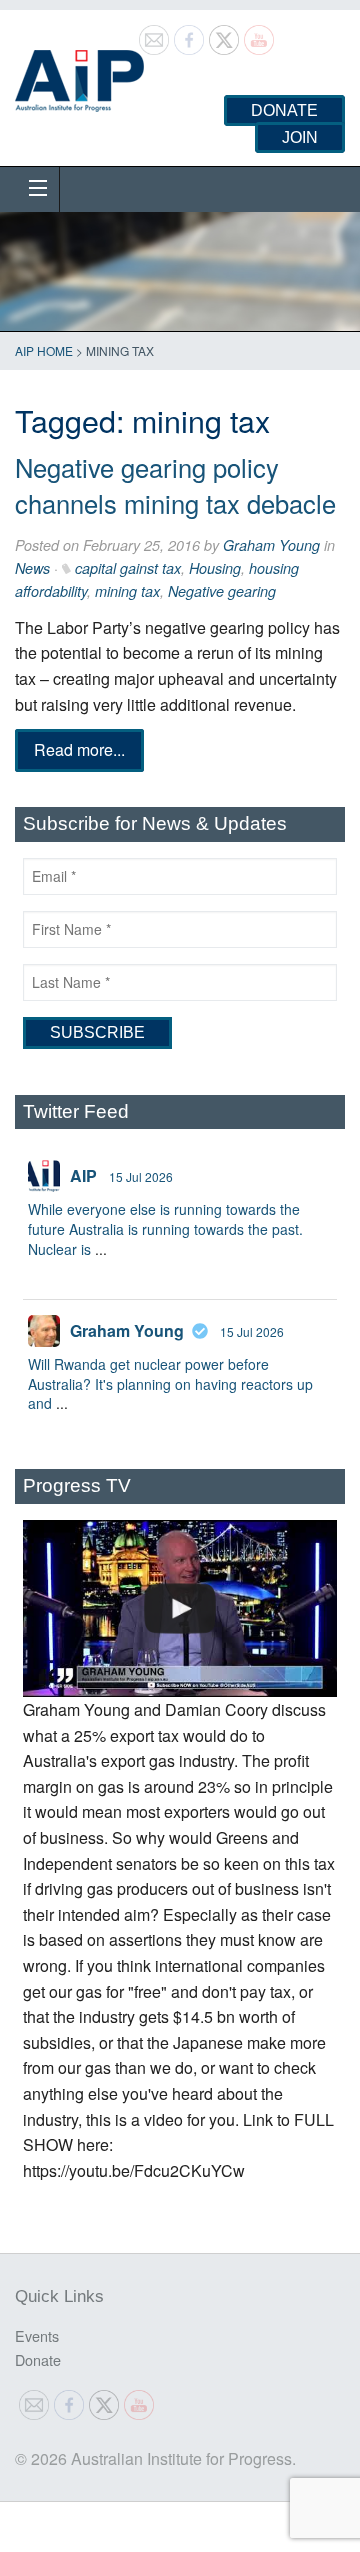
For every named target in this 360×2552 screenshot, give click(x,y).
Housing (215, 568)
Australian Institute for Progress (79, 74)
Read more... (79, 749)
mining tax (127, 591)
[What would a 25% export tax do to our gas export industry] (180, 1608)
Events (37, 2335)
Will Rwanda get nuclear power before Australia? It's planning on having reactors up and (170, 1383)
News (32, 568)
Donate (284, 110)
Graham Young (271, 545)
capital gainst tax (128, 568)
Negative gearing (222, 591)
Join (300, 137)
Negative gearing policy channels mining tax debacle (175, 485)
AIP (83, 1175)
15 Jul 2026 (141, 1176)
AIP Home (44, 350)
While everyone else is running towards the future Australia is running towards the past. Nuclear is (165, 1228)
